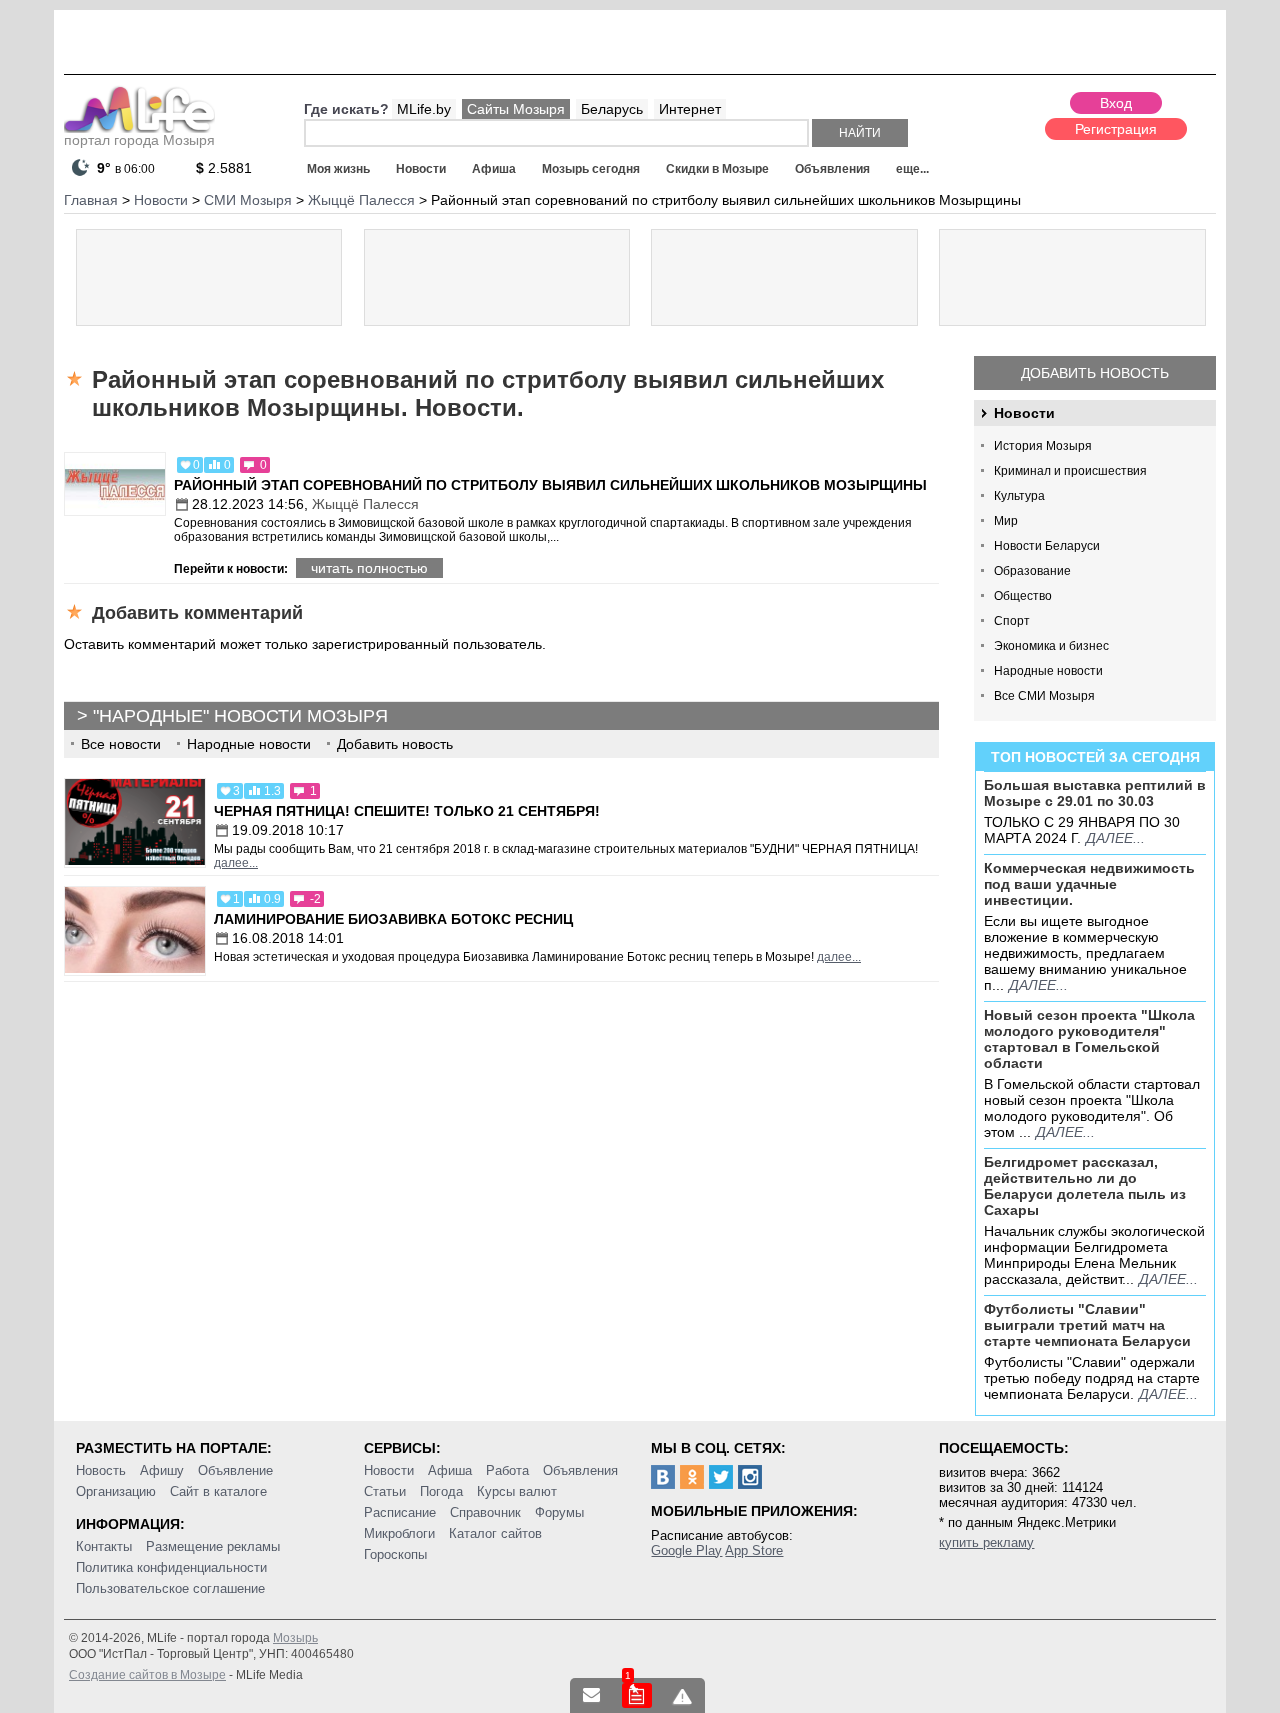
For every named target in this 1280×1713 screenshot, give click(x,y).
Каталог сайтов (495, 1533)
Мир (1006, 521)
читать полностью (369, 568)
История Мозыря (1043, 446)
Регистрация (1116, 129)
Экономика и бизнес (1051, 646)
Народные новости (1048, 671)
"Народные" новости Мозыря (240, 716)
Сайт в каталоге (218, 1491)
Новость (101, 1470)
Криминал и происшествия (1070, 471)
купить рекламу (986, 1542)
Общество (1023, 596)
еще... (912, 169)
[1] (637, 1695)
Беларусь (612, 109)
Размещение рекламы (213, 1546)
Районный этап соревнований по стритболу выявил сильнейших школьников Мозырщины (550, 485)
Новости (421, 169)
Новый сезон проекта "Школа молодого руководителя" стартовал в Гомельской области (1089, 1039)
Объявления (832, 169)
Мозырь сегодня (591, 169)
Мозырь (295, 1638)
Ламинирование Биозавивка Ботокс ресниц (393, 919)
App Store (754, 1550)
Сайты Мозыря (516, 109)
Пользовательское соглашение (170, 1588)
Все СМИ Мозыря (1044, 696)
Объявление (235, 1470)
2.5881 (224, 168)
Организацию (116, 1491)
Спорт (1012, 621)
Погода (441, 1491)
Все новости (121, 744)
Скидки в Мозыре (717, 169)
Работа (507, 1470)
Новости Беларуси (1047, 546)
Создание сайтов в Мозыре (147, 1675)
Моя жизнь (338, 169)
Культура (1019, 496)
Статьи (385, 1491)
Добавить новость (1095, 373)
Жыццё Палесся (365, 504)
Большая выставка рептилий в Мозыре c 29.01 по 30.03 (1095, 793)
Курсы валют (517, 1491)
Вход (1116, 103)
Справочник (485, 1512)
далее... (1115, 838)
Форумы (559, 1512)
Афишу (162, 1470)
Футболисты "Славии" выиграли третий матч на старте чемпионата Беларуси (1087, 1325)
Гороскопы (395, 1554)
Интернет (690, 109)
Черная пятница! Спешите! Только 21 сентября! (407, 811)
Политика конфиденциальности (171, 1567)
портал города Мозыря (139, 140)
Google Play (686, 1550)
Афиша (494, 169)
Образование (1032, 571)
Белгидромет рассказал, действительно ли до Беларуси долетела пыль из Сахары (1085, 1186)
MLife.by (424, 109)
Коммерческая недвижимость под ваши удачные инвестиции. (1089, 884)
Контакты (104, 1546)
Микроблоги (399, 1533)
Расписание (400, 1512)
